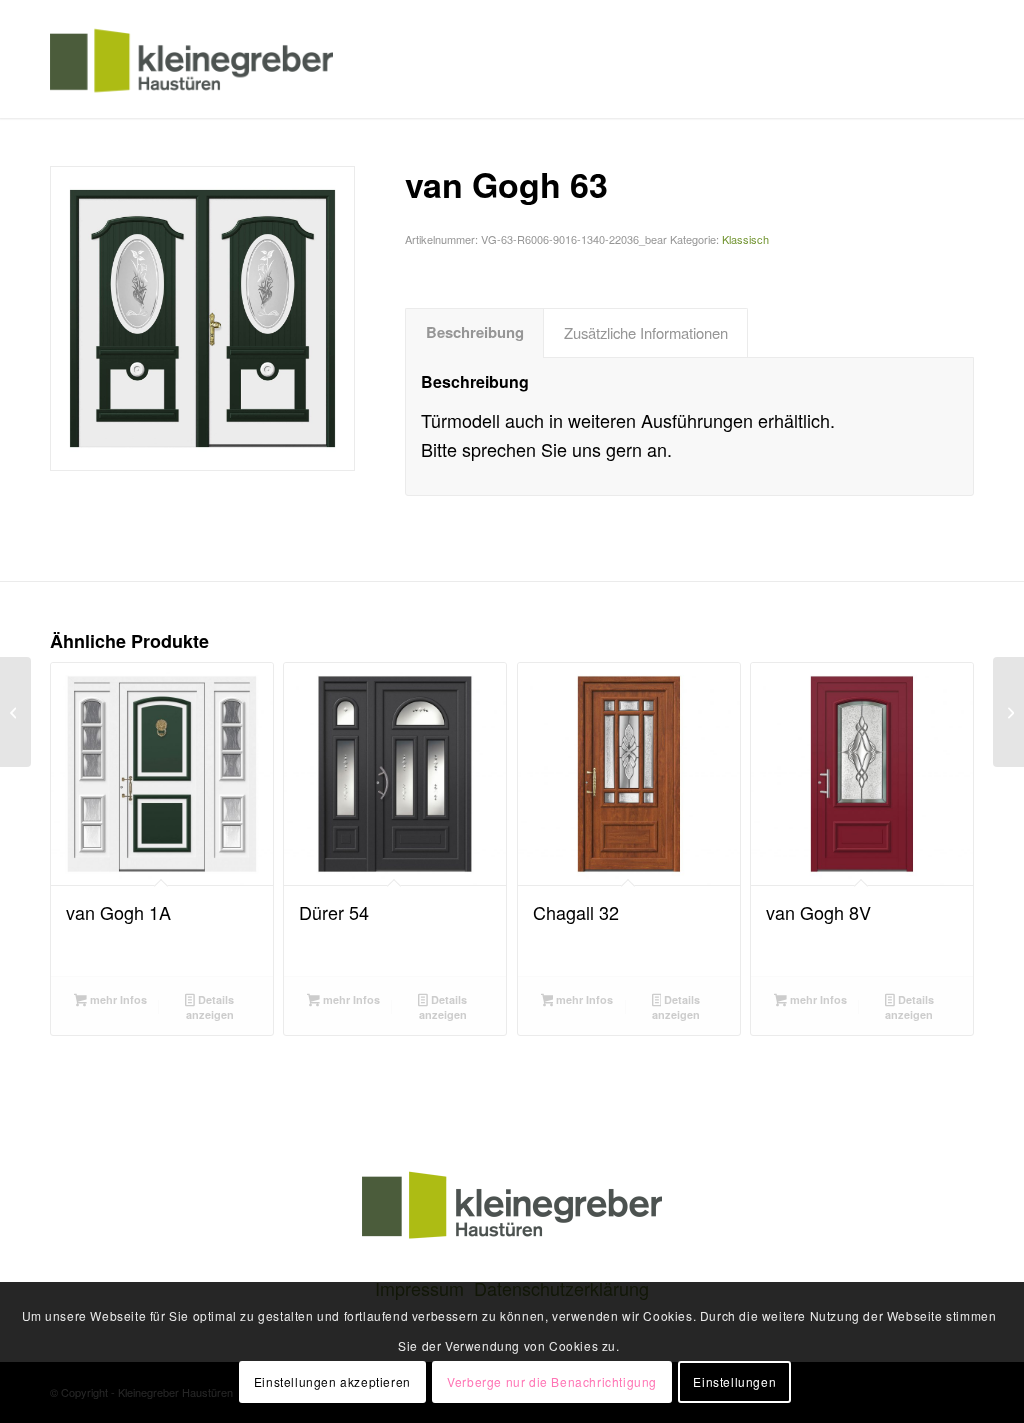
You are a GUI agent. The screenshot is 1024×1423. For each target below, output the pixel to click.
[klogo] (191, 59)
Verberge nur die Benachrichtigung (552, 1381)
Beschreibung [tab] (475, 332)
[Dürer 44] (15, 712)
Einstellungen (734, 1381)
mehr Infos (117, 999)
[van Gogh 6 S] (1008, 712)
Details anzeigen (210, 1007)
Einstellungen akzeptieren (332, 1381)
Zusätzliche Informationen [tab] (646, 332)
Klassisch (745, 239)
